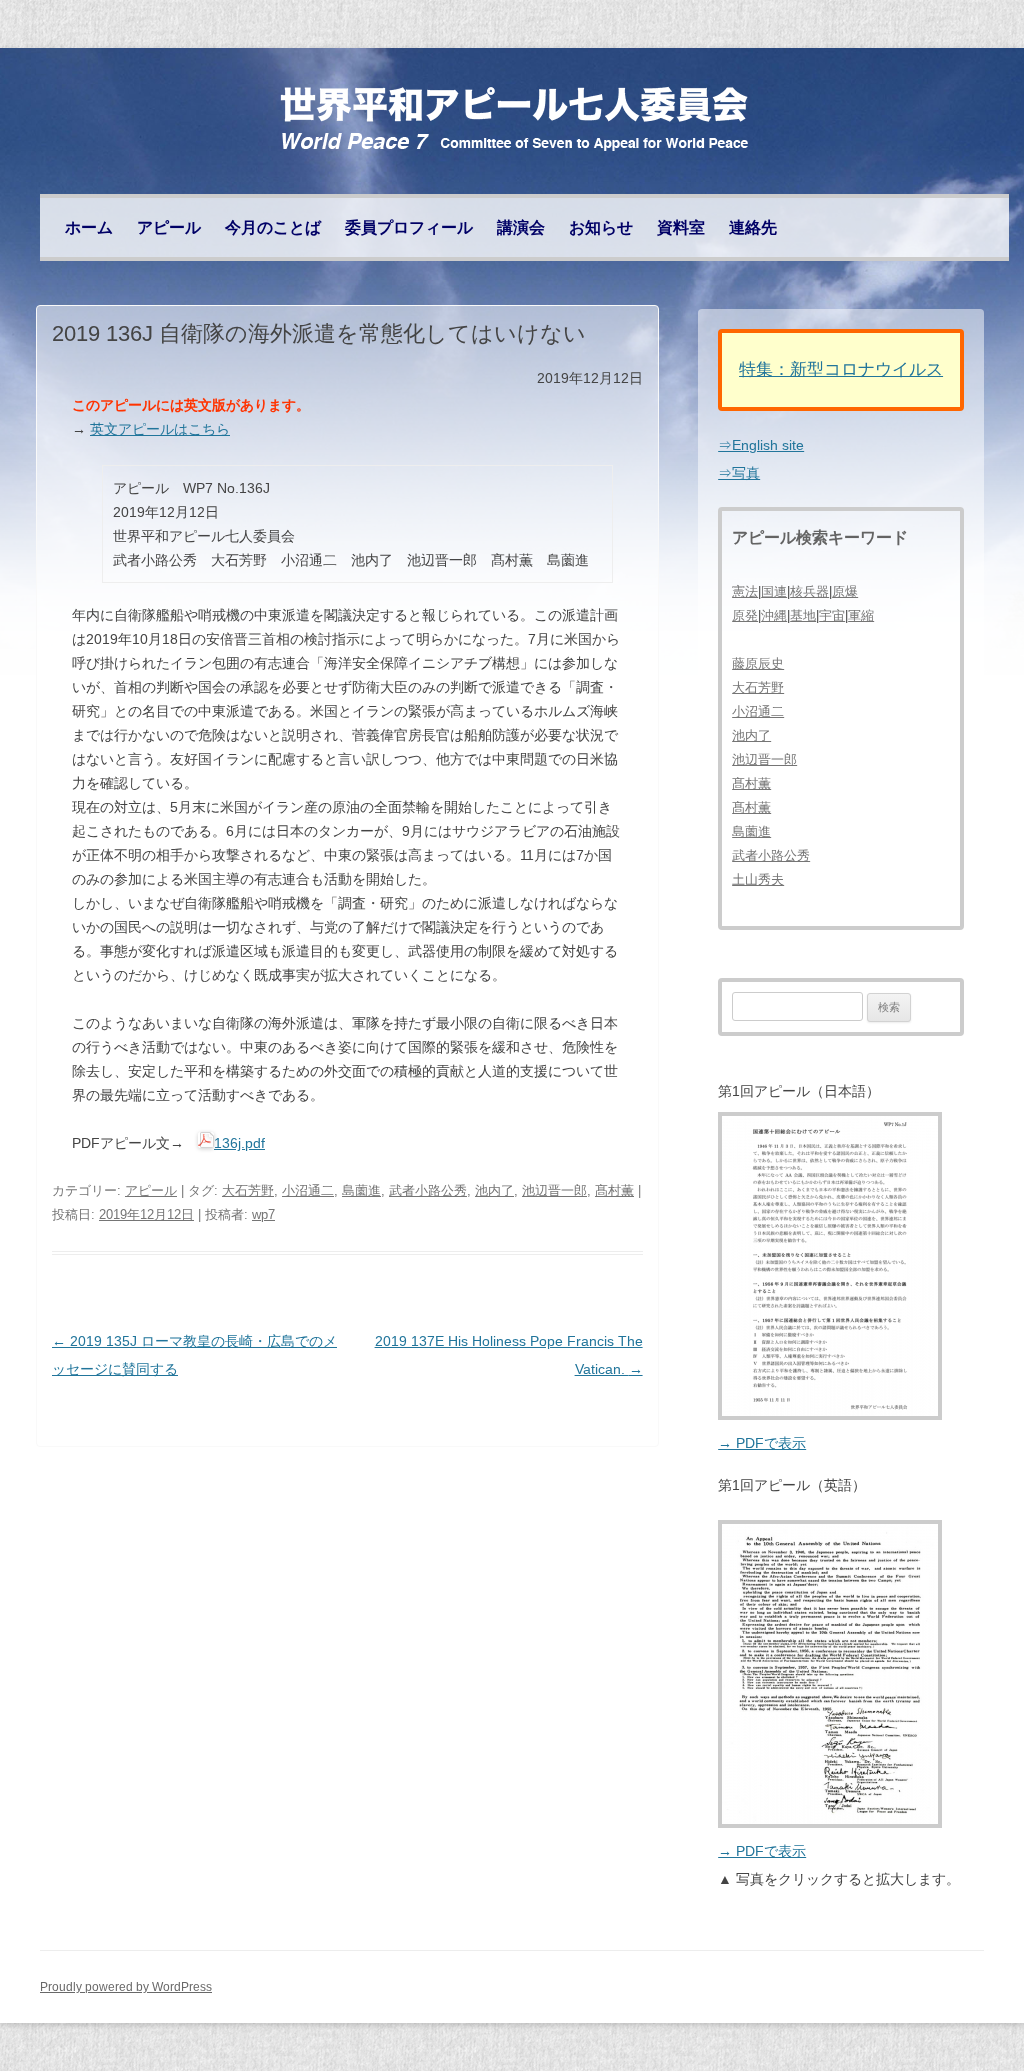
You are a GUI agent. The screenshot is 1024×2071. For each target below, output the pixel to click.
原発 (745, 615)
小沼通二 (308, 1190)
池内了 (494, 1190)
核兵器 (809, 591)
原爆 (845, 591)
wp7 (263, 1214)
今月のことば (273, 227)
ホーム (89, 227)
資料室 (681, 227)
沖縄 (774, 615)
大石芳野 (248, 1190)
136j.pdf (239, 1143)
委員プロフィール (409, 227)
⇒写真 (739, 473)
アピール (169, 227)
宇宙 (832, 615)
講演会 (521, 227)
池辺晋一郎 (554, 1190)
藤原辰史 (758, 663)
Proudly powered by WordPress (126, 1987)
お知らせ (601, 227)
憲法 (745, 591)
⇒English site (761, 445)
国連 (774, 591)
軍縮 (861, 615)
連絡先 (753, 227)
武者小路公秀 (428, 1190)
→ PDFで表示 (762, 1443)
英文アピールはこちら (160, 429)
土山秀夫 (758, 879)
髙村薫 (614, 1190)
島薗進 (361, 1190)
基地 (803, 615)
